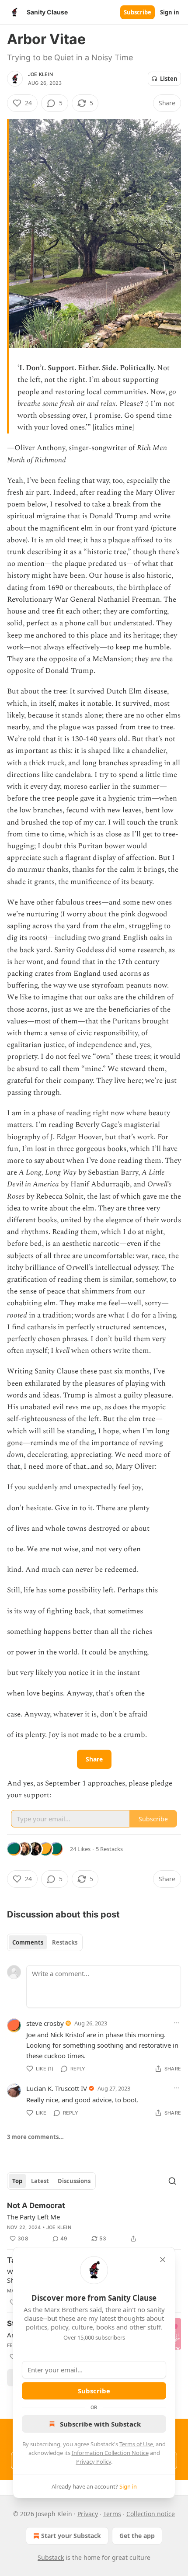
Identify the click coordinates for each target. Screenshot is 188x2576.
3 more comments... (35, 2137)
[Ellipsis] (177, 2023)
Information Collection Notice (110, 2453)
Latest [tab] (40, 2181)
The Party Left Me (33, 2217)
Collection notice (151, 2514)
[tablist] (45, 1942)
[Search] (172, 2181)
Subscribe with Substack (100, 2424)
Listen (169, 79)
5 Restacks (109, 1849)
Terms (112, 2514)
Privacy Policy (94, 2462)
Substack (51, 2557)
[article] (94, 2222)
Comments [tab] (28, 1942)
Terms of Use (136, 2444)
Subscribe (138, 12)
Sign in (170, 12)
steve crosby (45, 2023)
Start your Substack (71, 2536)
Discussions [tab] (74, 2181)
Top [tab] (17, 2181)
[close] (163, 2260)
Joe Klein (40, 74)
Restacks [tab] (65, 1942)
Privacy (88, 2514)
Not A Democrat (36, 2205)
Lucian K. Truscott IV (57, 2088)
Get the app (137, 2536)
